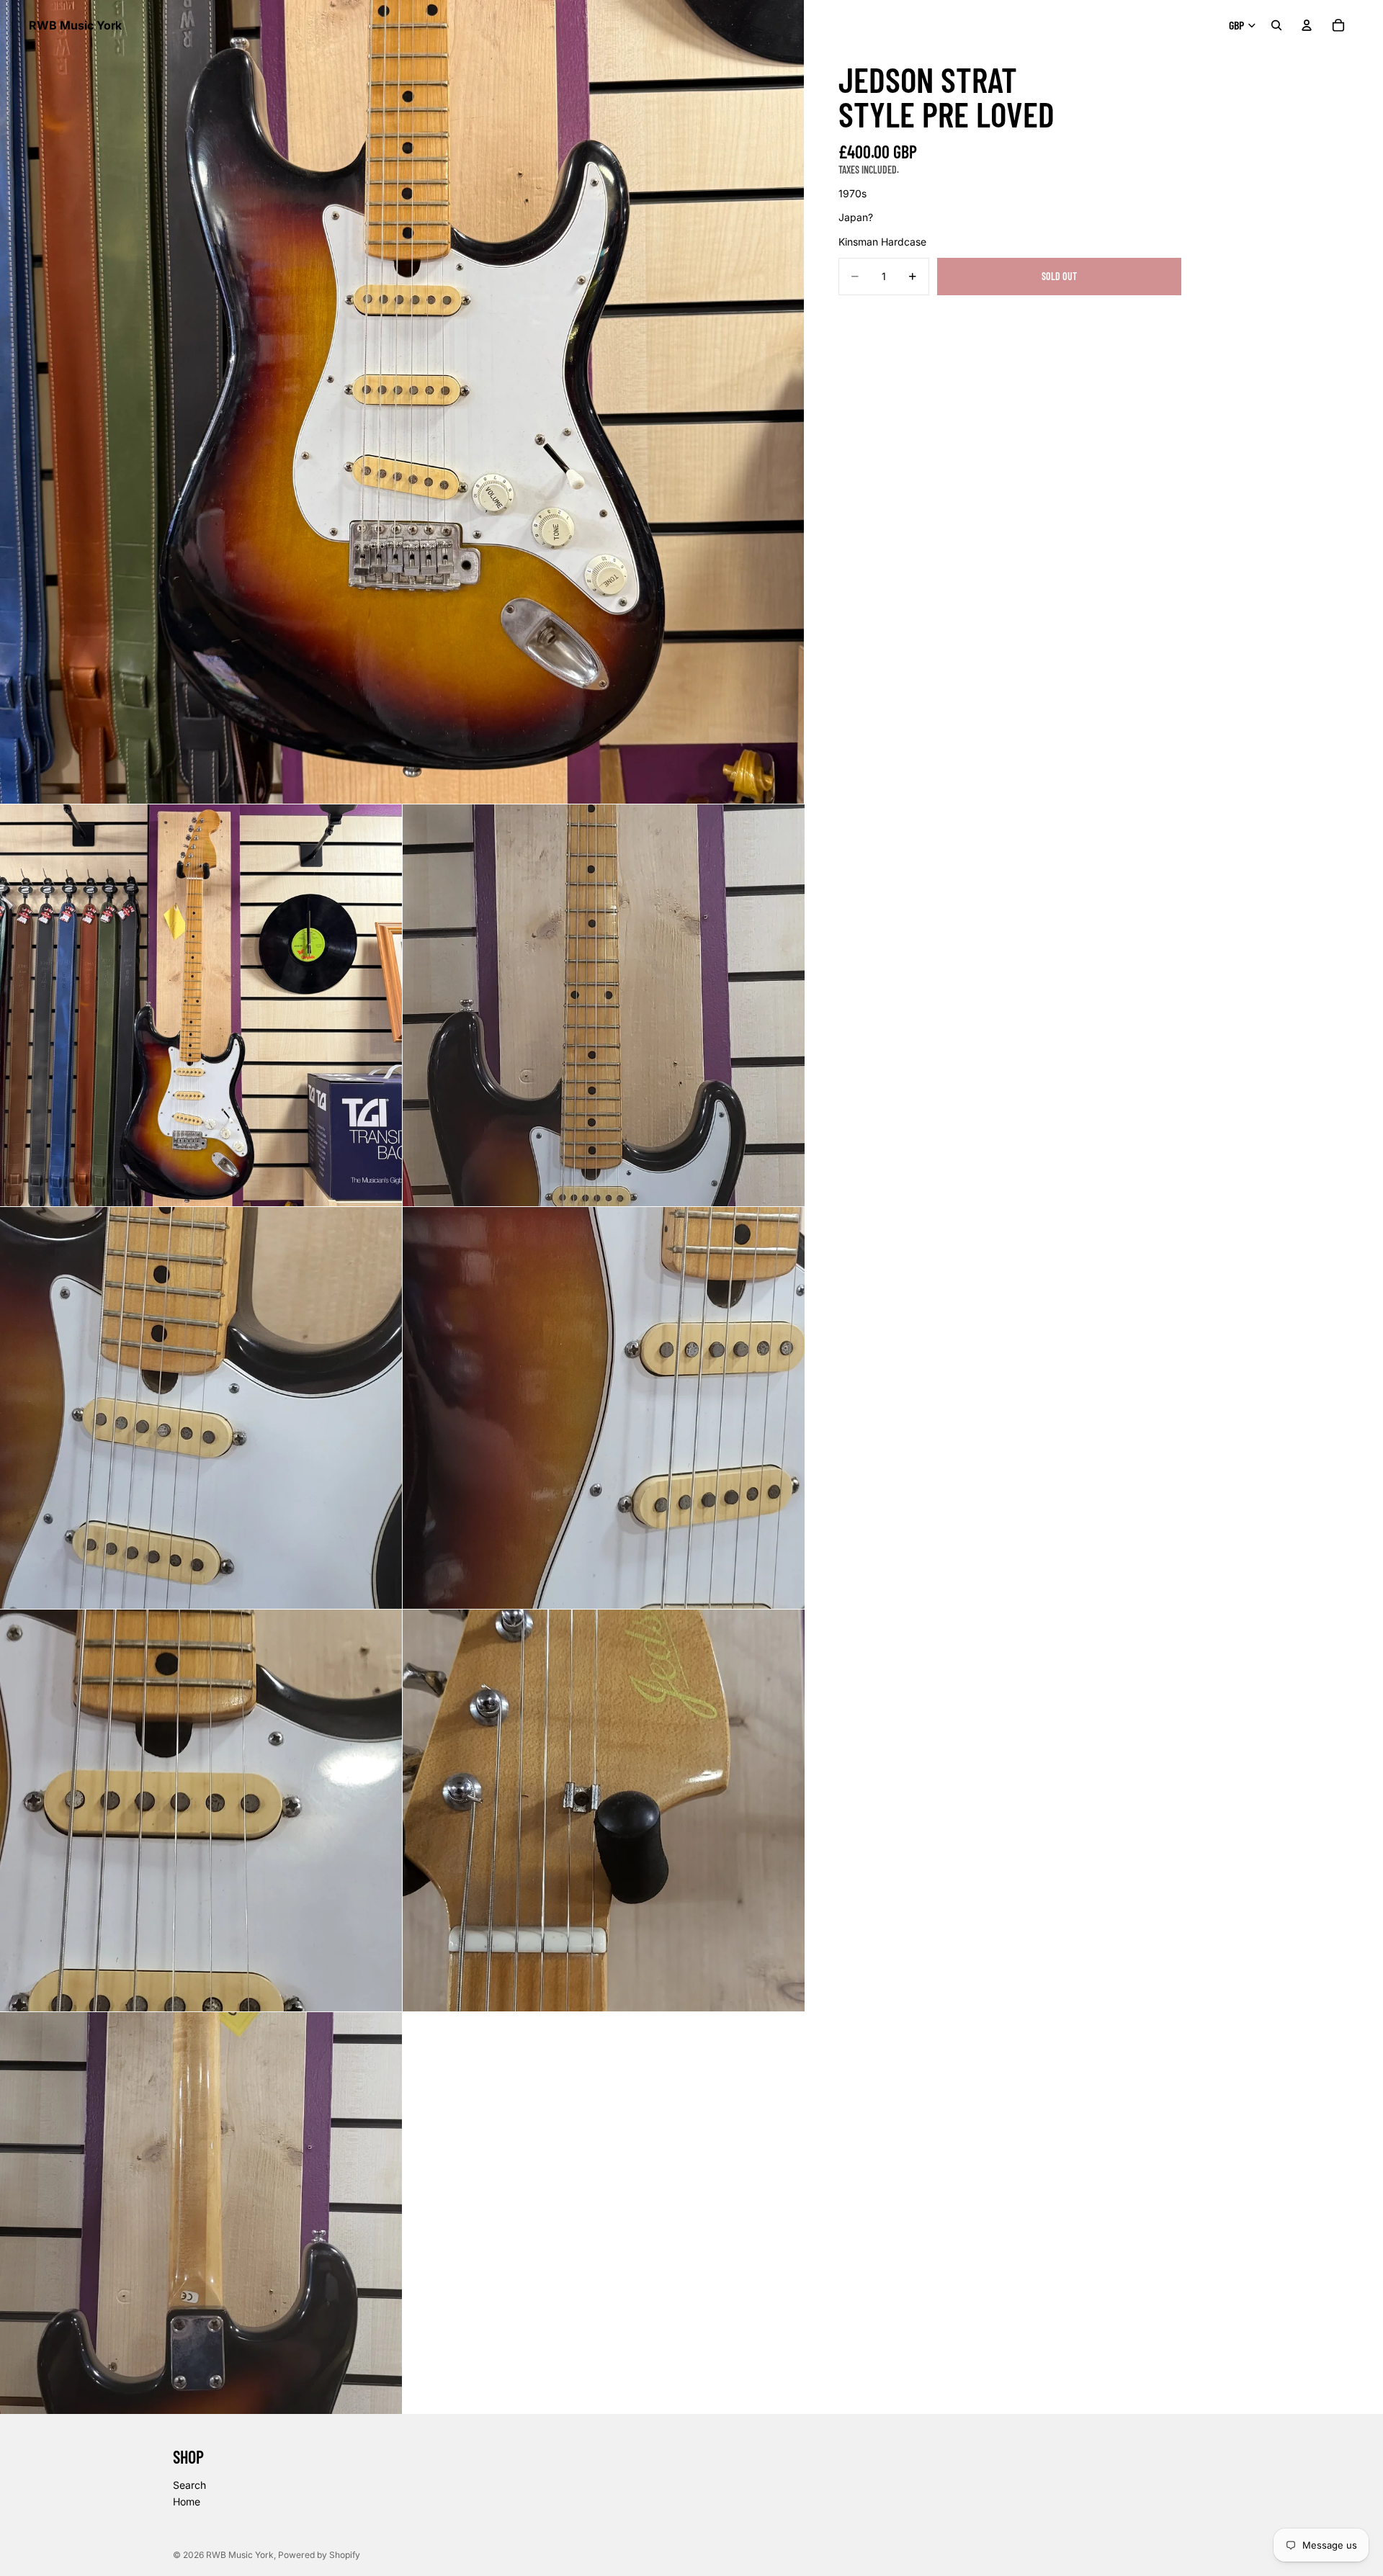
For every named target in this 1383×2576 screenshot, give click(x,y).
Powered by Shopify (319, 2555)
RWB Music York (240, 2555)
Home (187, 2502)
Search (189, 2485)
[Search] (1276, 25)
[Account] (1307, 25)
